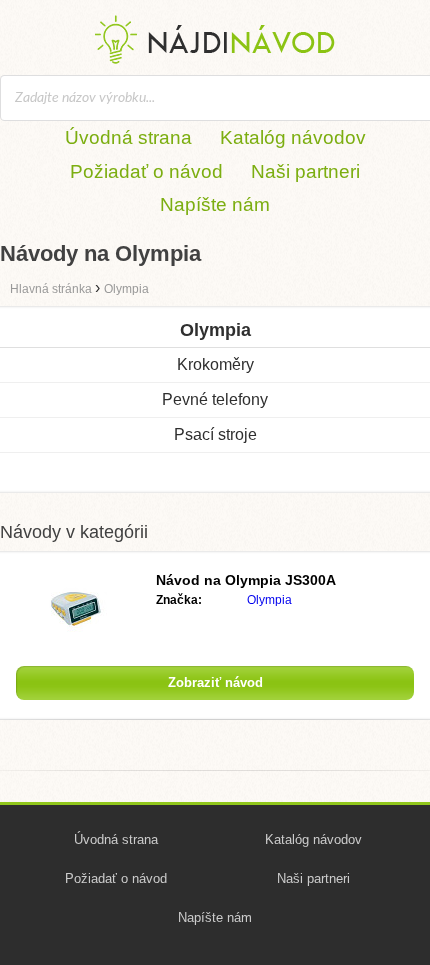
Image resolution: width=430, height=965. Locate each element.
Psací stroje (215, 434)
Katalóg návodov (293, 137)
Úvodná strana (128, 137)
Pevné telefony (215, 399)
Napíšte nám (215, 204)
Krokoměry (215, 364)
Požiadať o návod (146, 171)
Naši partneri (305, 171)
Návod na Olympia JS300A (246, 580)
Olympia (269, 600)
